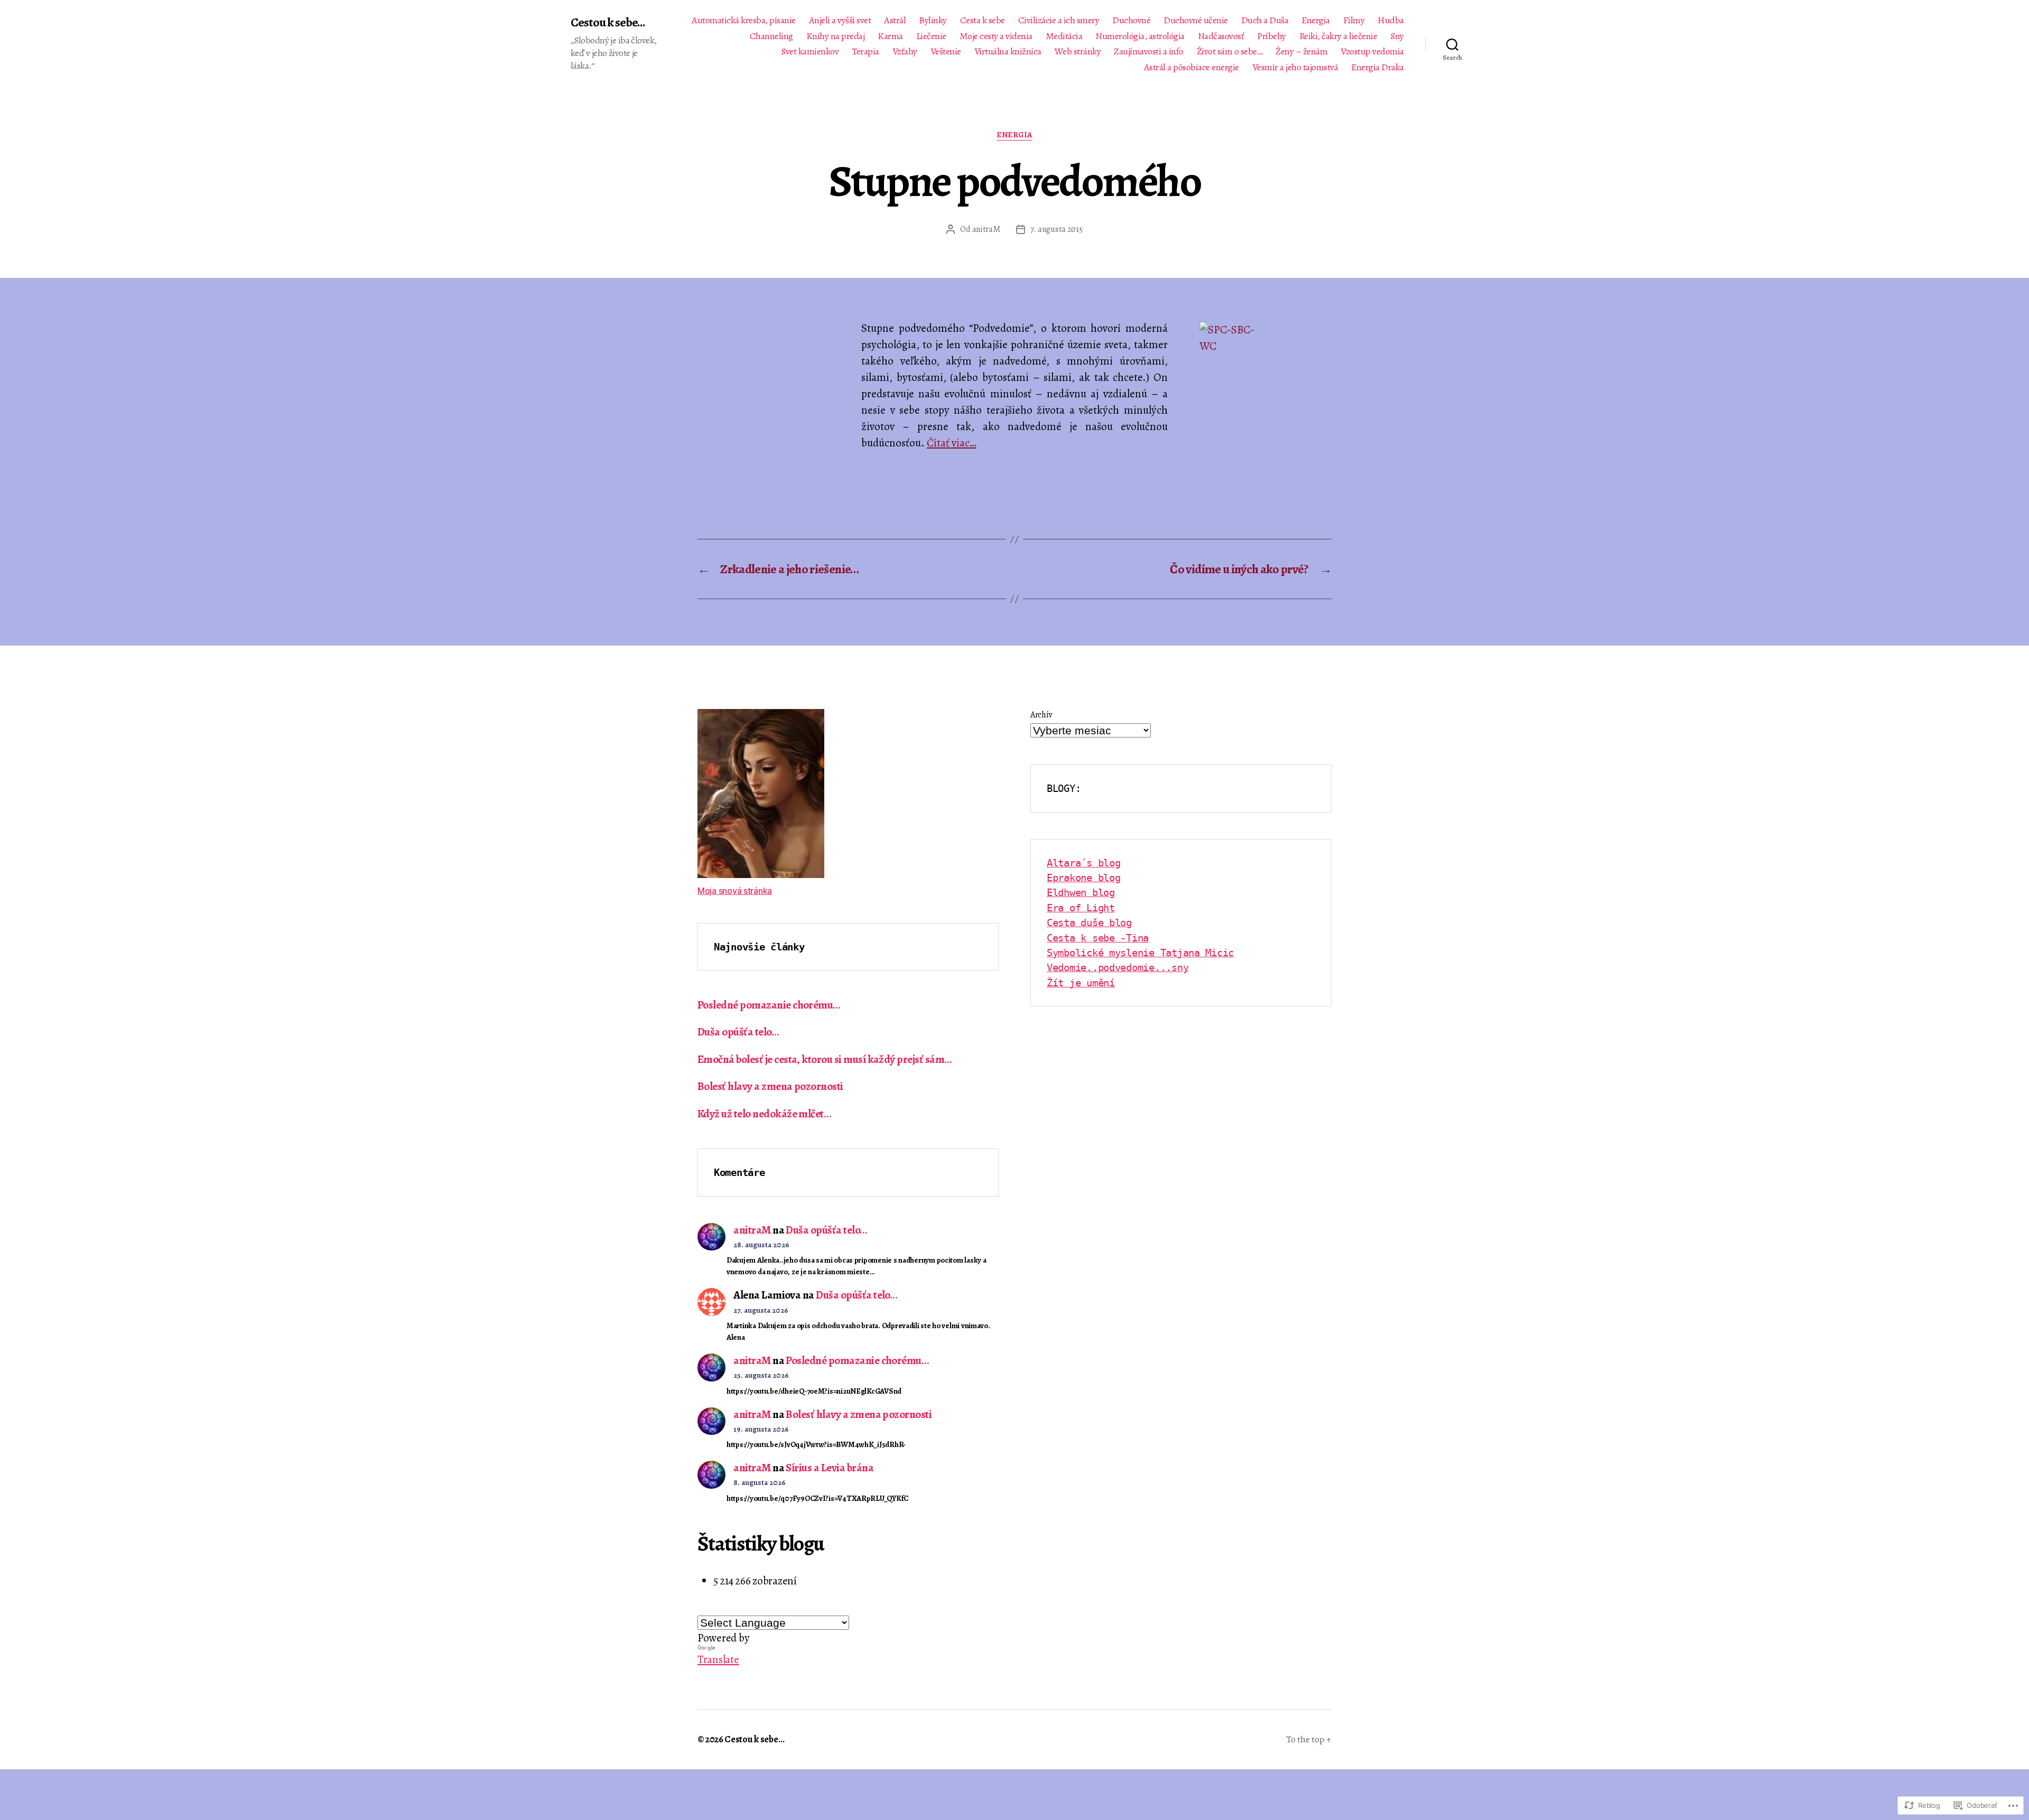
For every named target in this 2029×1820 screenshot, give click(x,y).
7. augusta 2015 (1057, 229)
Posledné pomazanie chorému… (769, 1005)
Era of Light (1081, 908)
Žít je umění (1081, 983)
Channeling (771, 36)
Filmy (1354, 21)
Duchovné (1131, 21)
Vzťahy (905, 52)
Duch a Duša (1265, 21)
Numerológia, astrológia (1140, 36)
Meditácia (1064, 36)
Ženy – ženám (1301, 52)
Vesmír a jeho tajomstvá (1295, 68)
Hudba (1391, 21)
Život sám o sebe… (1230, 52)
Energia (1316, 21)
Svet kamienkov (810, 52)
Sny (1397, 36)
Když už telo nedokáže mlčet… (764, 1114)
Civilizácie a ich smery (1059, 21)
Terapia (865, 52)
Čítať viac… (952, 443)
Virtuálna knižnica (1008, 52)
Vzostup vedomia (1372, 52)
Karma (890, 36)
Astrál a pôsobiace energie (1192, 68)
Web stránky (1078, 52)
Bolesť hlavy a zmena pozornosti (770, 1086)
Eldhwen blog (1081, 892)
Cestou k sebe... (608, 22)
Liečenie (931, 36)
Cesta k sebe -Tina (1098, 938)
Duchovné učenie (1196, 21)
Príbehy (1272, 36)
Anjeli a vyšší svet (840, 21)
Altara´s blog (1084, 863)
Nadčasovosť (1221, 36)
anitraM (986, 229)
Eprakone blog (1084, 878)
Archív (1041, 715)
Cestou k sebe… (754, 1739)
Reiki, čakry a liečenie (1338, 36)
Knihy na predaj (836, 36)
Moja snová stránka (735, 891)
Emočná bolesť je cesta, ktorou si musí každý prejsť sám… (825, 1059)
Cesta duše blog (1089, 922)
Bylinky (933, 21)
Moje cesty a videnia (996, 36)
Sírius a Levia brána (830, 1468)
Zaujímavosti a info (1149, 52)
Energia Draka (1378, 68)
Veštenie (946, 52)
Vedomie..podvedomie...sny (1118, 967)
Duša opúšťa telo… (738, 1032)
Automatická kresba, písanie (744, 21)
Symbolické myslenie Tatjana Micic (1140, 953)
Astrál (895, 21)
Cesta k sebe (983, 21)
